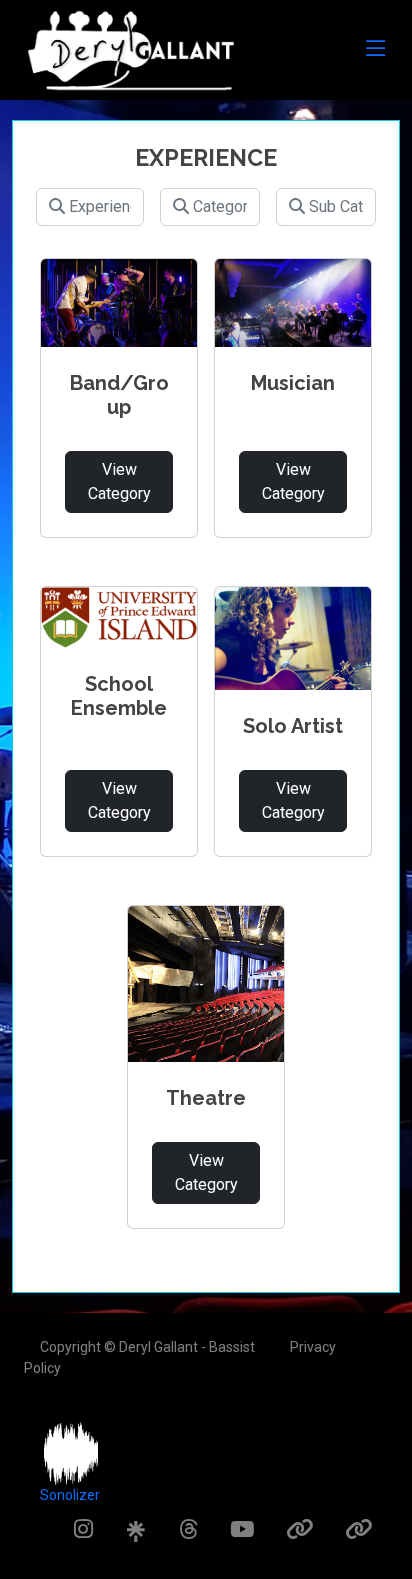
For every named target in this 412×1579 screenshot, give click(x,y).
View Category (119, 481)
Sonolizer (70, 1495)
